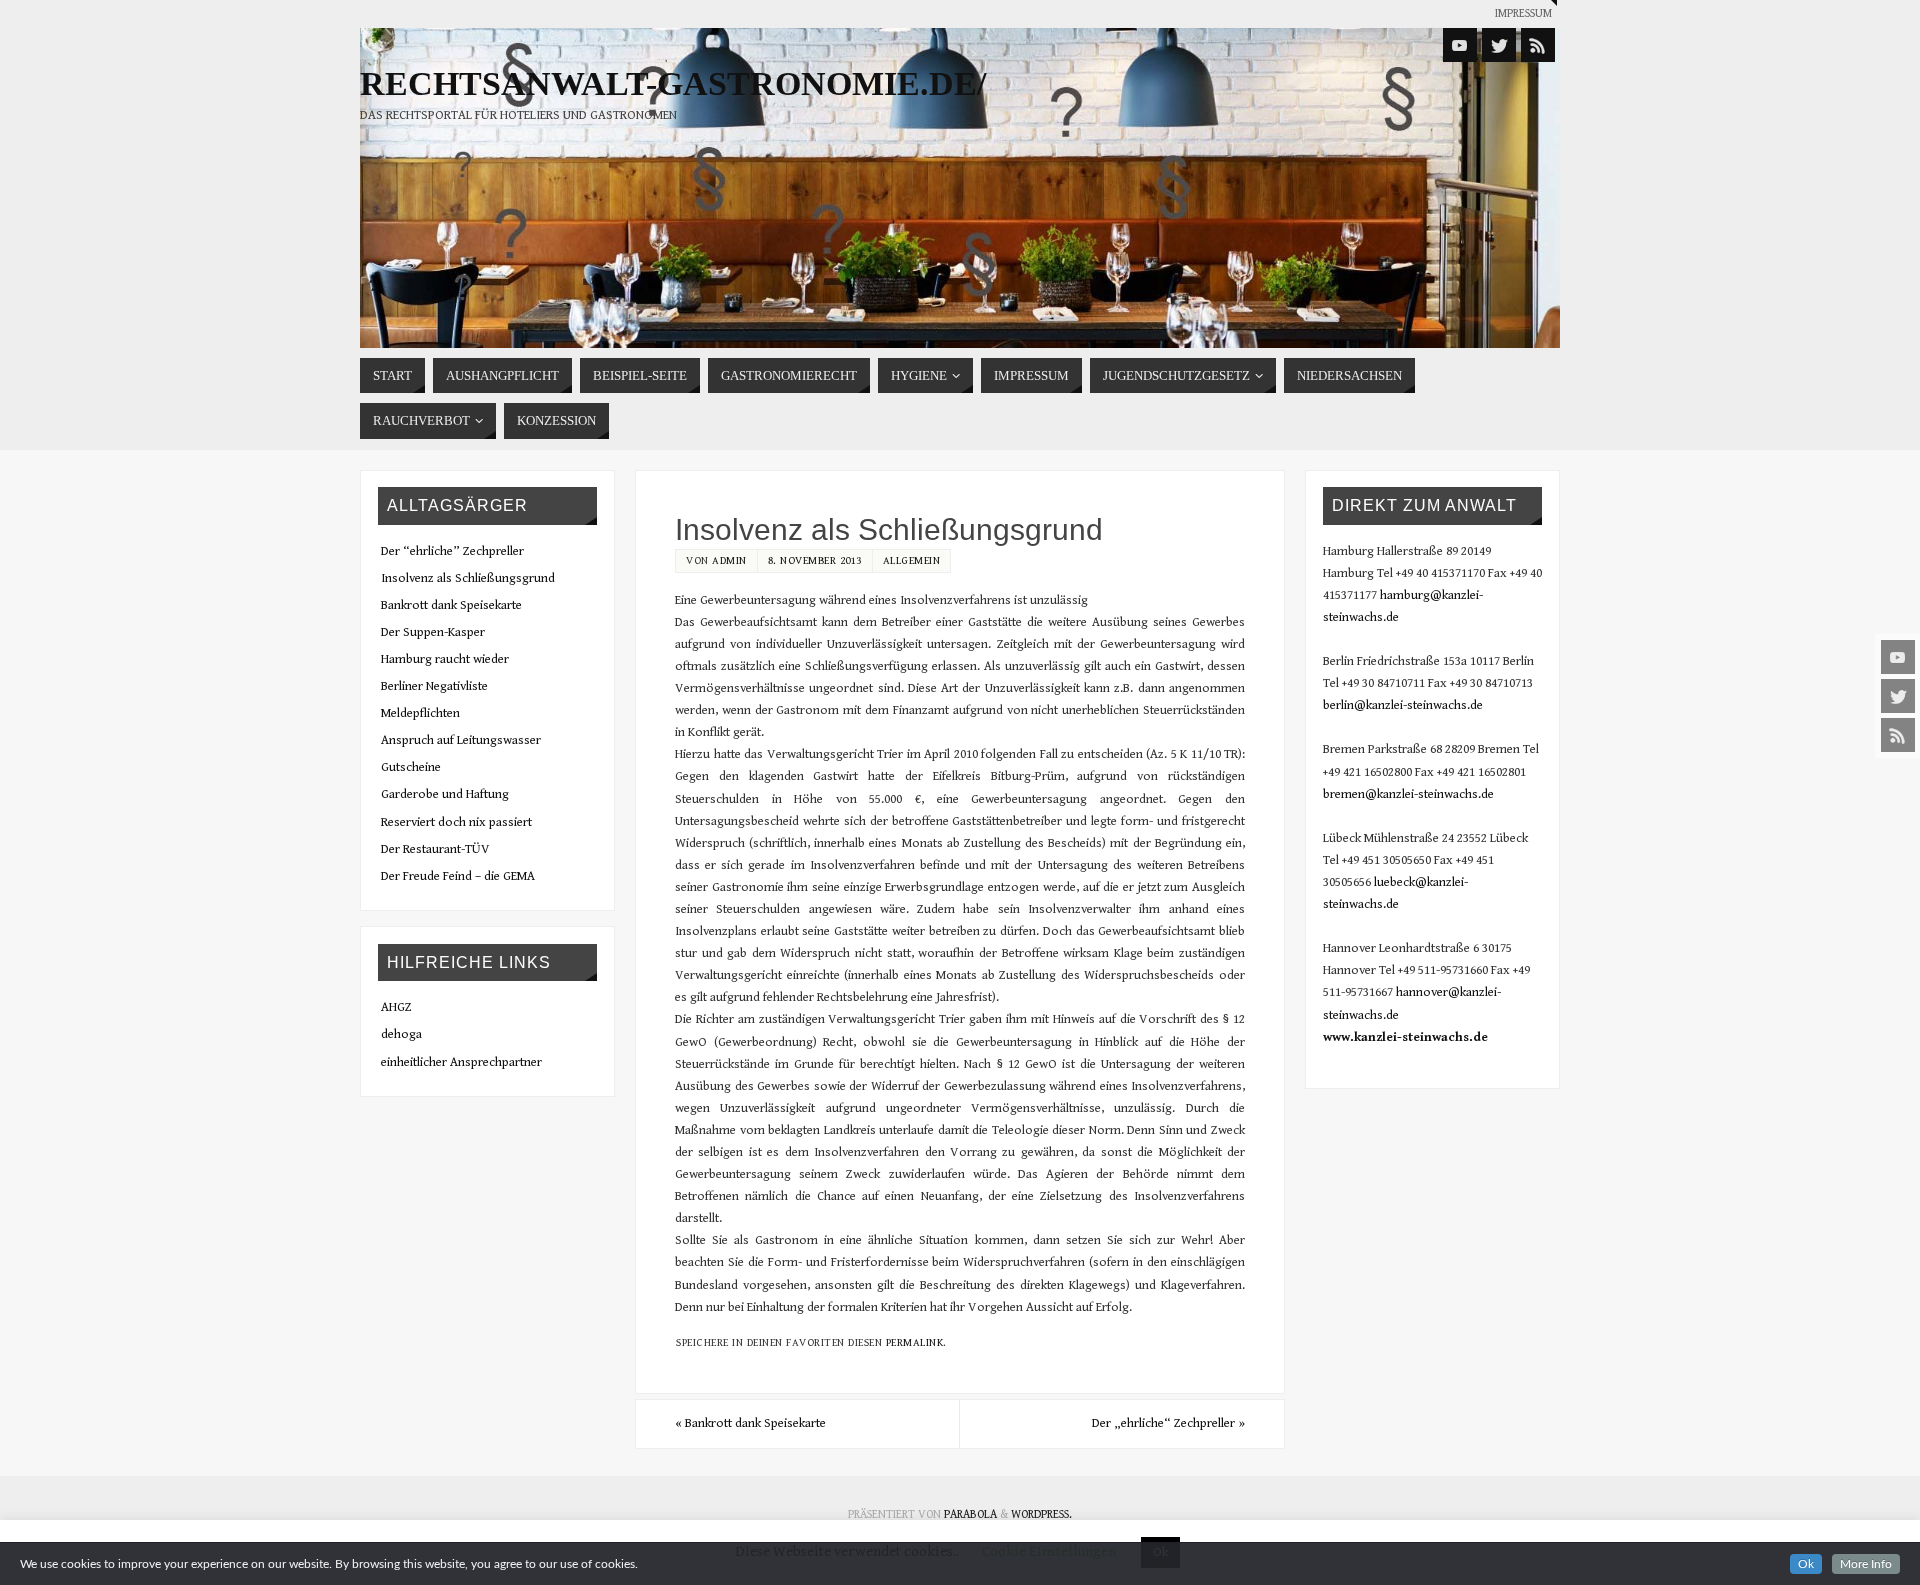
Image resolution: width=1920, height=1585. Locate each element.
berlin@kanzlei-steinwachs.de (1403, 705)
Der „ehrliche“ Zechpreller (1168, 1423)
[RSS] (1898, 735)
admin (729, 560)
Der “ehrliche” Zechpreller (452, 551)
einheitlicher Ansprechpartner (461, 1062)
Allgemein (912, 560)
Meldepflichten (420, 713)
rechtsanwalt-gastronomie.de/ (673, 84)
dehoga (401, 1034)
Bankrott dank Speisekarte (750, 1423)
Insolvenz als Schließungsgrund (468, 578)
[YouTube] (1898, 657)
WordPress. (1041, 1514)
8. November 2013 (815, 560)
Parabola (970, 1514)
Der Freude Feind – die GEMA (458, 876)
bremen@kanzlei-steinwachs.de (1408, 794)
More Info (1866, 1564)
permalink (915, 1342)
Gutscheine (411, 767)
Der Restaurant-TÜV (435, 849)
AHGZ (396, 1007)
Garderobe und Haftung (445, 794)
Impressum (1523, 13)
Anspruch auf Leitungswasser (461, 740)
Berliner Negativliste (434, 686)
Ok (1806, 1564)
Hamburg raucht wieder (445, 659)
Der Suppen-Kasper (433, 632)
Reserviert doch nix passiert (456, 822)
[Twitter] (1898, 696)
